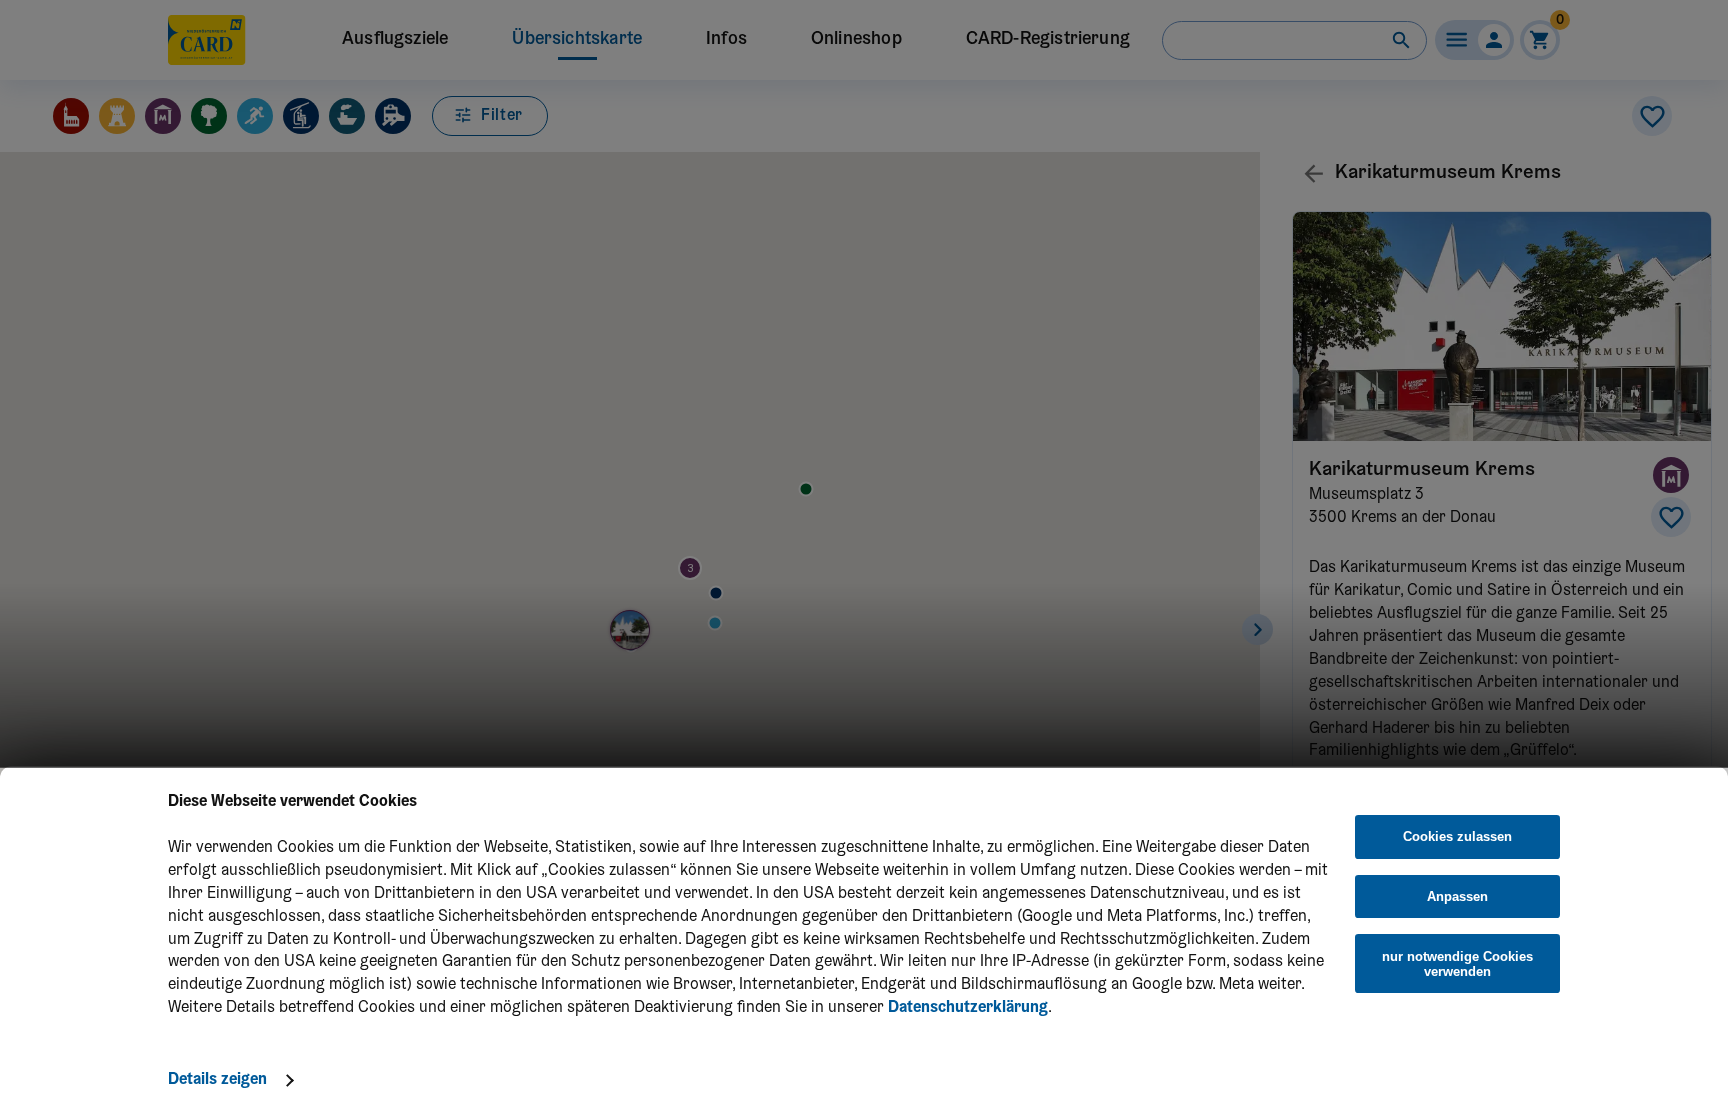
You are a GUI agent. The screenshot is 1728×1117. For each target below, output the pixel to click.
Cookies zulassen (1457, 837)
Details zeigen (217, 1080)
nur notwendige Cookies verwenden (1457, 964)
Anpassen (1457, 896)
